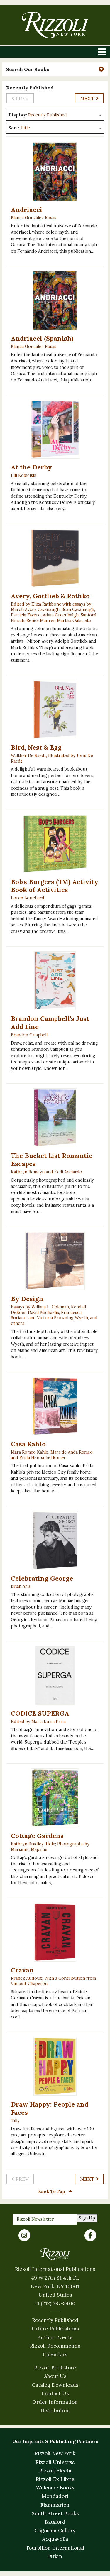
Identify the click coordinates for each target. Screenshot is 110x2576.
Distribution (55, 2411)
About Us (55, 2376)
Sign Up (87, 2218)
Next (88, 98)
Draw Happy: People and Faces (50, 2108)
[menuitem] (89, 98)
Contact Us (55, 2393)
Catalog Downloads (55, 2385)
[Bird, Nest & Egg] (55, 710)
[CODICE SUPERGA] (55, 1675)
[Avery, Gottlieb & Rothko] (55, 558)
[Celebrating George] (55, 1540)
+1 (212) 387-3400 (55, 2303)
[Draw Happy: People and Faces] (55, 2066)
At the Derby (31, 467)
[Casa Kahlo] (55, 1406)
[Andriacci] (55, 172)
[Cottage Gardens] (55, 1798)
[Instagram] (24, 2235)
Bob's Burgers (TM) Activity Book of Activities (55, 886)
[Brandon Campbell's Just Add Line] (55, 981)
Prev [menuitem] (21, 98)
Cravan (22, 1970)
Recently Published (55, 2320)
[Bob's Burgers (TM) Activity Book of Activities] (55, 844)
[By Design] (55, 1261)
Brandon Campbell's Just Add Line (50, 1023)
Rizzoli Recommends (55, 2346)
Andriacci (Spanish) (42, 338)
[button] (55, 69)
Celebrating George (42, 1578)
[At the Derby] (55, 429)
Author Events (55, 2337)
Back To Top (52, 2192)
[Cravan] (55, 1932)
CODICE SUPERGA (40, 1713)
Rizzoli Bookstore (55, 2368)
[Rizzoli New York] (55, 25)
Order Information (55, 2402)
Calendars (55, 2354)
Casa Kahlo (28, 1444)
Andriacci (27, 210)
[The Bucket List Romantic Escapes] (55, 1118)
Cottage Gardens (37, 1836)
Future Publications (55, 2329)
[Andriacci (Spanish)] (55, 300)
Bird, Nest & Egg (36, 747)
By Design (27, 1299)
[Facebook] (90, 2235)
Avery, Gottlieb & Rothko (50, 596)
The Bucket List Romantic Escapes (52, 1160)
